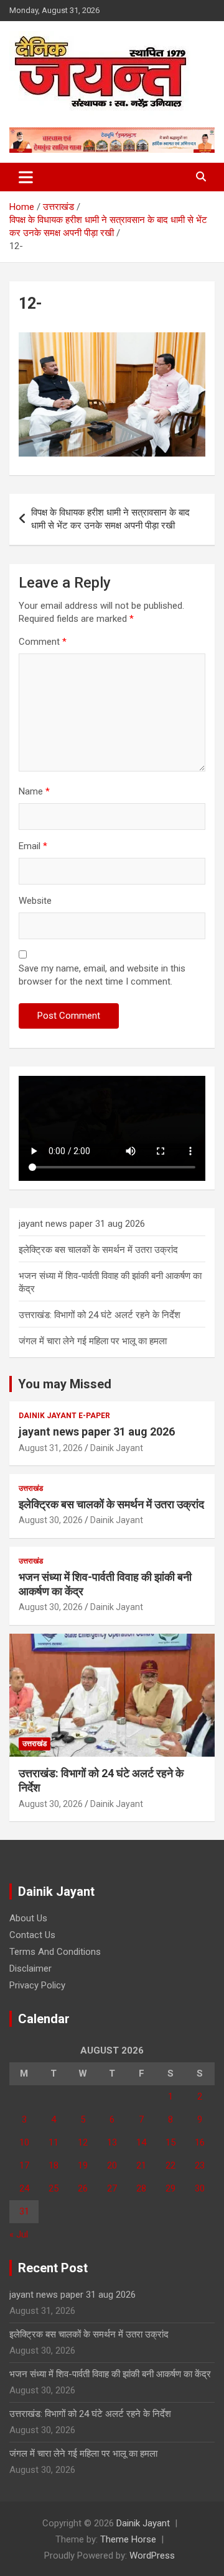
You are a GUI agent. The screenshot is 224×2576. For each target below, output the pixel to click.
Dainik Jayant (117, 1448)
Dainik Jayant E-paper (64, 1416)
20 (112, 2165)
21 (141, 2165)
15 (170, 2142)
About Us (28, 1918)
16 (200, 2142)
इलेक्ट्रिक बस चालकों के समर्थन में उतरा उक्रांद (98, 1250)
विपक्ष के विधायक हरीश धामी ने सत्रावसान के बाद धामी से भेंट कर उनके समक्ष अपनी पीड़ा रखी (110, 519)
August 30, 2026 (51, 1520)
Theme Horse (128, 2539)
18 (54, 2165)
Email (33, 846)
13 (112, 2142)
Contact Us (32, 1935)
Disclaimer (30, 1968)
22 (170, 2165)
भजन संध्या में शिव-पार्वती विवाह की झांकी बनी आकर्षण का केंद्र (110, 2374)
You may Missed (65, 1384)
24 (24, 2188)
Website (35, 901)
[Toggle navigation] (26, 177)
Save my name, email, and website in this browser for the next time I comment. (102, 975)
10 (24, 2142)
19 (83, 2165)
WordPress (152, 2556)
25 (54, 2188)
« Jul (19, 2234)
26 (83, 2188)
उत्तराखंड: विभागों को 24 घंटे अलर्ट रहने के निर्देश (100, 1315)
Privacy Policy (37, 1985)
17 (24, 2165)
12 (83, 2142)
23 (200, 2165)
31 (24, 2211)
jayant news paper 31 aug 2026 (82, 1224)
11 (54, 2142)
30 (200, 2188)
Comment (43, 642)
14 (141, 2142)
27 (112, 2188)
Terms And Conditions (55, 1952)
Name (34, 791)
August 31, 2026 (51, 1448)
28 (141, 2188)
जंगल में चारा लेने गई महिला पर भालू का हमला (93, 1341)
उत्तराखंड (31, 1488)
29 (170, 2188)
